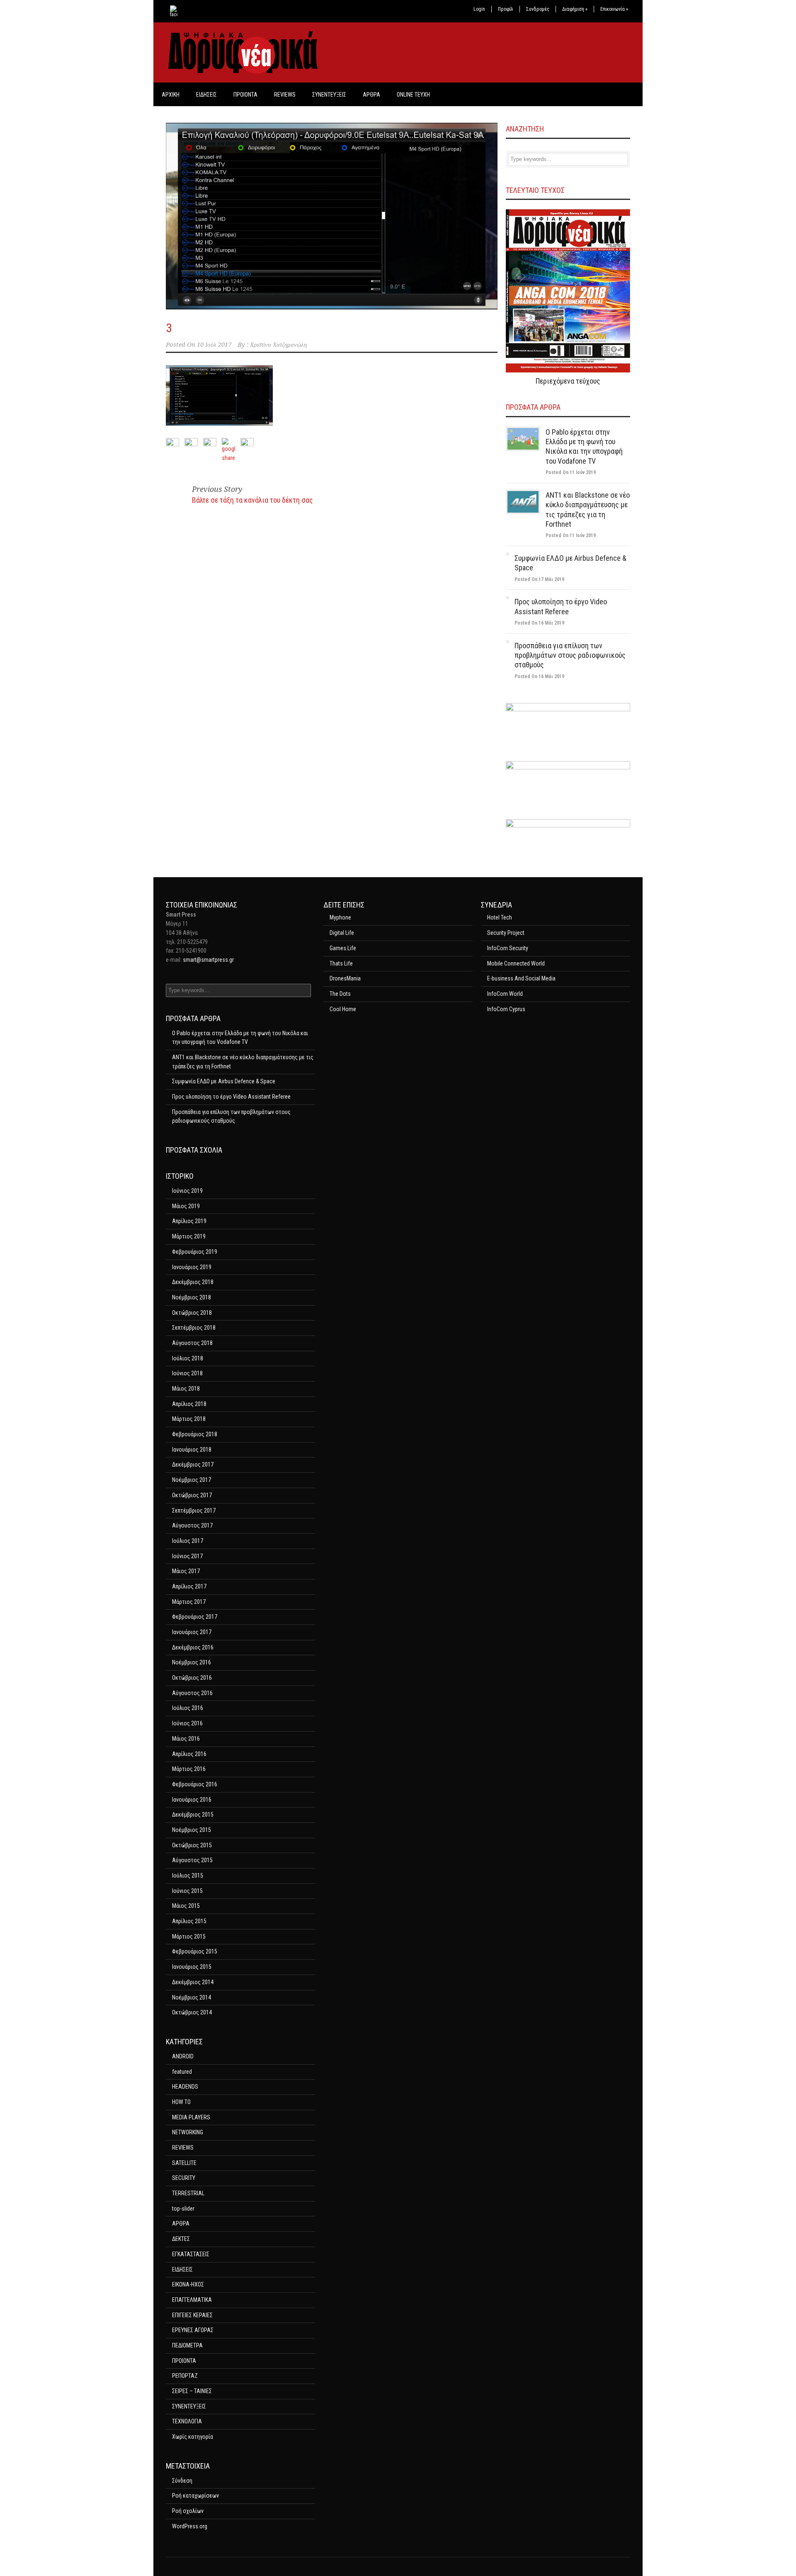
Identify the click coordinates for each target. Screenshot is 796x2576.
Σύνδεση (182, 2481)
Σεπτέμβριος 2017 (194, 1511)
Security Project (506, 933)
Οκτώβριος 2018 (192, 1313)
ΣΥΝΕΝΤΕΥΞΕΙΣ (329, 95)
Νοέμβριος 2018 (192, 1297)
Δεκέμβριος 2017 (193, 1464)
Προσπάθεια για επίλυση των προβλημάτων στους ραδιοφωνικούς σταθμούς (570, 655)
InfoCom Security (508, 948)
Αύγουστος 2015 (192, 1860)
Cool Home (343, 1009)
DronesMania (345, 978)
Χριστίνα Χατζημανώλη (278, 345)
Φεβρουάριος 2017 (195, 1617)
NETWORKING (188, 2132)
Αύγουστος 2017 (192, 1525)
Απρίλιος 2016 (189, 1754)
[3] (332, 216)
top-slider (183, 2209)
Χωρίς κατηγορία (193, 2437)
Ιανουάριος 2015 (192, 1967)
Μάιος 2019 (186, 1206)
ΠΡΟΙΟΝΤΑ (245, 95)
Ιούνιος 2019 (187, 1191)
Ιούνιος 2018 (187, 1373)
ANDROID (183, 2056)
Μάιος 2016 (186, 1739)
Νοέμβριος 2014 (192, 1997)
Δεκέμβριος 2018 (193, 1282)
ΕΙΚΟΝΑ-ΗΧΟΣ (188, 2284)
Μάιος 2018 (186, 1389)
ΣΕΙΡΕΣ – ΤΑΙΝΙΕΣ (192, 2391)
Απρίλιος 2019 (189, 1221)
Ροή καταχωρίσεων (195, 2496)
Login (479, 9)
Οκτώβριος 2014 (192, 2012)
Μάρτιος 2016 (189, 1769)
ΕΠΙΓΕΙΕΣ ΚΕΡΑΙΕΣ (192, 2315)
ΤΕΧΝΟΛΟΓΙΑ (187, 2421)
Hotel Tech (500, 917)
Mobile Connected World (516, 963)
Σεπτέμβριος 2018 (194, 1328)
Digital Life (342, 933)
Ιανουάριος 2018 (192, 1450)
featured (182, 2072)
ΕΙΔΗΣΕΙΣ (206, 95)
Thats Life (341, 963)
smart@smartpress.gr (208, 960)
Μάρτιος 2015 (189, 1936)
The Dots (340, 994)
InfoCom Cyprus (506, 1009)
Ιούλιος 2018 (188, 1358)
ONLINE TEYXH (413, 95)
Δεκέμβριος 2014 (193, 1982)
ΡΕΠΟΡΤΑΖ (185, 2376)
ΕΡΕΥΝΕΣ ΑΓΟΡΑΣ (193, 2330)
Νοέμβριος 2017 (192, 1480)
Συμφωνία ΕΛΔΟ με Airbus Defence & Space (224, 1081)
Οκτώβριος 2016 (192, 1678)
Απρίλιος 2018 (189, 1404)
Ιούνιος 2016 (187, 1723)
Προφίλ (506, 9)
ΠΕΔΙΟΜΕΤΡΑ (187, 2345)
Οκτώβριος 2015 (192, 1845)
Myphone (340, 917)
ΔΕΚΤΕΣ (181, 2239)
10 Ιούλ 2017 (214, 345)
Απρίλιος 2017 (189, 1586)
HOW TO (181, 2102)
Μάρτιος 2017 (189, 1602)
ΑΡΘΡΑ (371, 95)
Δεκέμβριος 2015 (193, 1815)
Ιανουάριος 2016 (192, 1800)
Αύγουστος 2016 (192, 1693)
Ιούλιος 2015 (188, 1875)
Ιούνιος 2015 (187, 1891)
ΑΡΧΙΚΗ (171, 95)
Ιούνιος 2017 (187, 1556)
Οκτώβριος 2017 (192, 1495)
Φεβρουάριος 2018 (195, 1434)
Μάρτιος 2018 (189, 1419)
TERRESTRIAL (188, 2193)
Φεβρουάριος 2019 (195, 1252)
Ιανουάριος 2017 (192, 1632)
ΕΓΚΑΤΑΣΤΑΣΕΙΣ (191, 2254)
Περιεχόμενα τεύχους (568, 381)
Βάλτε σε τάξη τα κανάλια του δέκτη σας (252, 500)
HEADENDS (185, 2087)
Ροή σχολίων (188, 2511)
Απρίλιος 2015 (189, 1921)
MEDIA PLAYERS (191, 2117)
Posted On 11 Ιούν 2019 (571, 472)
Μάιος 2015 (186, 1906)
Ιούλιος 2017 (188, 1541)
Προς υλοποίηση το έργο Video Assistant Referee (231, 1097)
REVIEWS (285, 95)
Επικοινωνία (614, 9)
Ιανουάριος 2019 (192, 1267)
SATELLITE (184, 2163)
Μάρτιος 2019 (189, 1236)
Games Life (343, 948)
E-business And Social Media (521, 978)
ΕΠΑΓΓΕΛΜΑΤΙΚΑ (192, 2300)
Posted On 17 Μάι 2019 (539, 579)
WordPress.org (190, 2526)
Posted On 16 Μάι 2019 (539, 623)
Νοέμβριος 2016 (192, 1662)
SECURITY (184, 2178)
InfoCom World (505, 994)
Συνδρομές (538, 9)
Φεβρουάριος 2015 (195, 1951)
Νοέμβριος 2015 (192, 1830)
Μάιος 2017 (186, 1571)
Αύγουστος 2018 (192, 1343)
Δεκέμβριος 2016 (193, 1647)
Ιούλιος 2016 (188, 1708)
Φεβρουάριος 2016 (195, 1784)
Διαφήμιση (575, 9)
